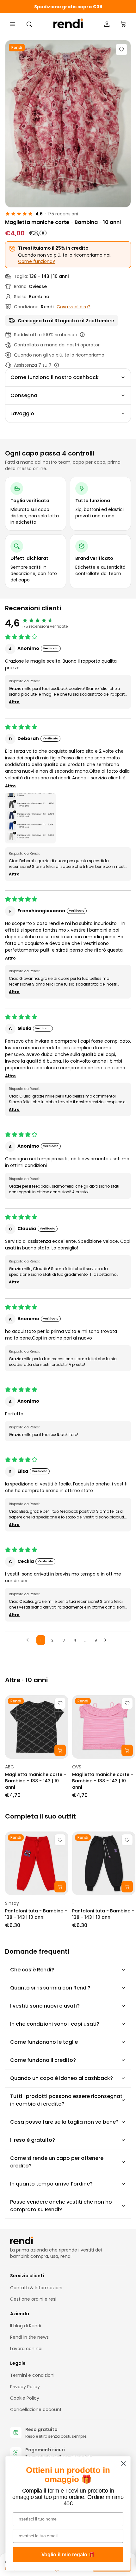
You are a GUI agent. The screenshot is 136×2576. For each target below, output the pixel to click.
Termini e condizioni (32, 2375)
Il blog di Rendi (26, 2326)
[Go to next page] (107, 1640)
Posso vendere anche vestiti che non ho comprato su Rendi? (61, 2206)
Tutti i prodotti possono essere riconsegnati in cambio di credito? (67, 2100)
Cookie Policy (25, 2398)
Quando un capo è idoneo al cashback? (62, 2078)
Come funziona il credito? (43, 2060)
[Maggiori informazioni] (82, 335)
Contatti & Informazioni (36, 2288)
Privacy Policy (25, 2387)
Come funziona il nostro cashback (55, 377)
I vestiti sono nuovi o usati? (45, 2006)
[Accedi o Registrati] (107, 24)
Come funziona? (37, 261)
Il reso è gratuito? (33, 2140)
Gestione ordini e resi (33, 2299)
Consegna (24, 395)
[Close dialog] (124, 2464)
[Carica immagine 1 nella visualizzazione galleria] (68, 124)
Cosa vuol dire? (74, 307)
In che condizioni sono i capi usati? (55, 2024)
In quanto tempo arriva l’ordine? (51, 2184)
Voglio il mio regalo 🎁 (68, 2555)
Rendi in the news (29, 2337)
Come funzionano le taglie (44, 2042)
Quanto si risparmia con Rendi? (50, 1988)
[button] (30, 818)
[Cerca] (29, 24)
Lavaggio (22, 413)
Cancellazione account (36, 2409)
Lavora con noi (26, 2349)
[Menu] (13, 24)
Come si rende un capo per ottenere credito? (57, 2162)
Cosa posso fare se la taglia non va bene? (64, 2122)
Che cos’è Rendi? (32, 1970)
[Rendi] (68, 24)
